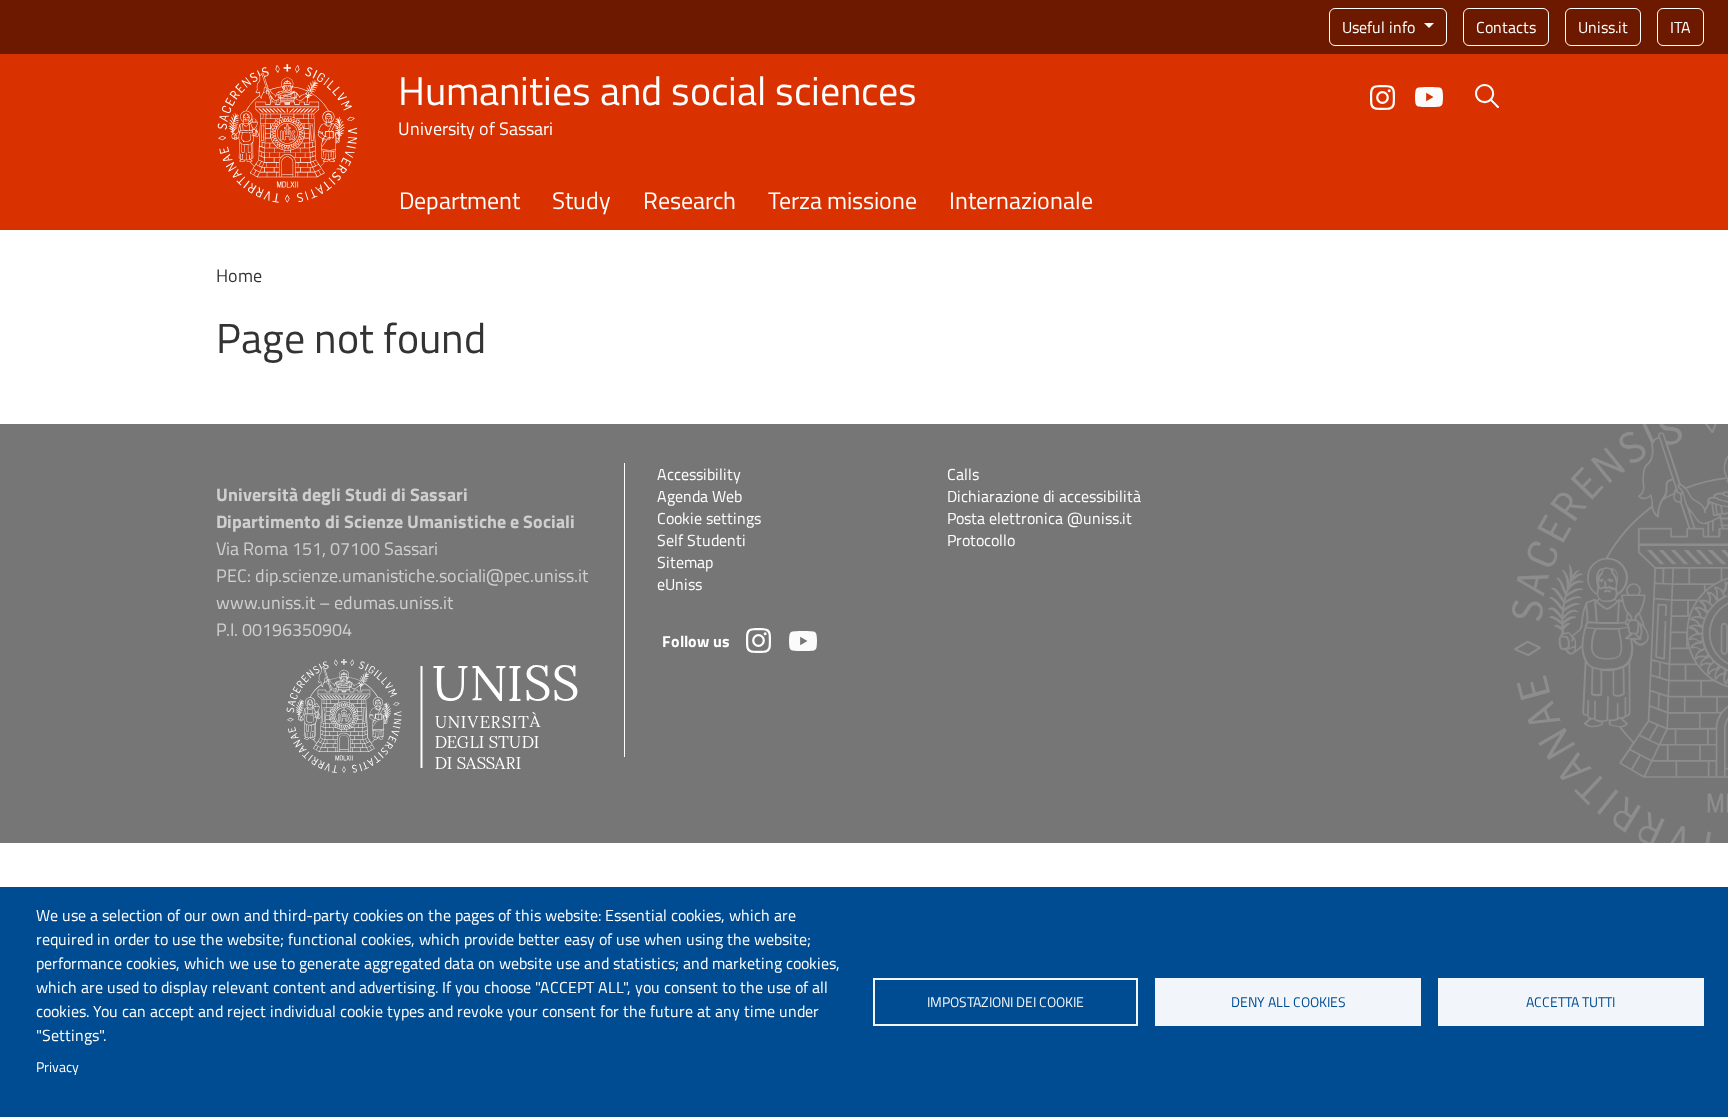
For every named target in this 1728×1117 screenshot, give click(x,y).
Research (689, 200)
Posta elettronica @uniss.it (1039, 518)
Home (239, 275)
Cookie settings (709, 518)
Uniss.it (1603, 27)
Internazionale (1021, 200)
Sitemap (685, 562)
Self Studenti (701, 540)
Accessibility (699, 474)
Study (581, 200)
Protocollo (981, 540)
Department (459, 200)
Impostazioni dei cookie (1005, 1002)
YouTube (1429, 97)
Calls (963, 474)
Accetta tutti (1570, 1002)
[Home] (287, 75)
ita (1680, 27)
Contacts (1506, 27)
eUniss (679, 584)
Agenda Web (699, 496)
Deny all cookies (1288, 1002)
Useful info (1380, 27)
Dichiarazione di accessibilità (1044, 496)
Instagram (1382, 97)
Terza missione (842, 200)
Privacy (57, 1067)
